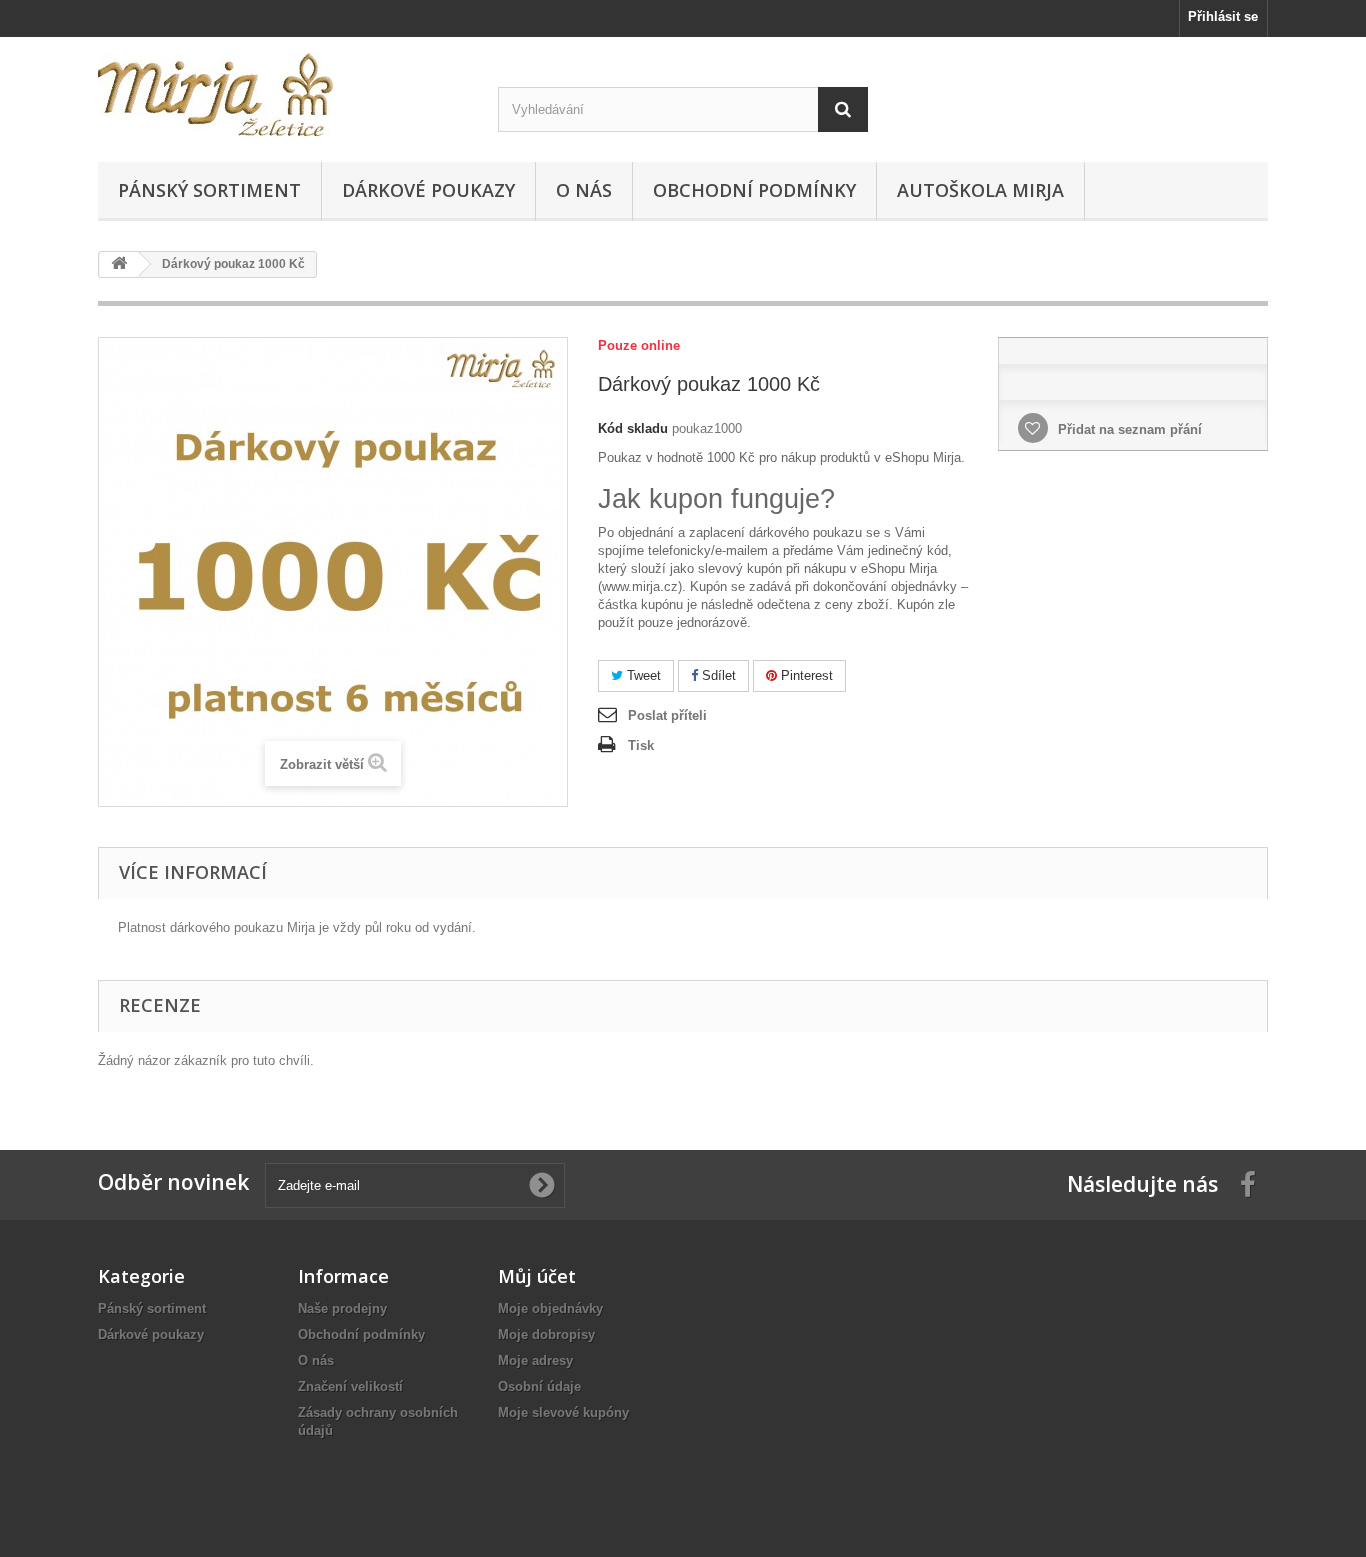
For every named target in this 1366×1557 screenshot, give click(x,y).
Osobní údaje (539, 1386)
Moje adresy (535, 1360)
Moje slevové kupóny (563, 1412)
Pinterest (805, 675)
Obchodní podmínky (754, 190)
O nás (584, 190)
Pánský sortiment (209, 190)
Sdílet (717, 675)
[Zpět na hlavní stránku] (119, 264)
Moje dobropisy (546, 1334)
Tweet (642, 675)
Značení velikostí (350, 1386)
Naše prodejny (342, 1308)
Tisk (641, 745)
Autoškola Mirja (980, 190)
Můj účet (537, 1276)
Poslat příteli (667, 715)
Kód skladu (633, 428)
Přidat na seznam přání (1128, 429)
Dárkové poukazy (428, 190)
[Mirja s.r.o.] (283, 94)
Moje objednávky (550, 1308)
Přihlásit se (1223, 16)
